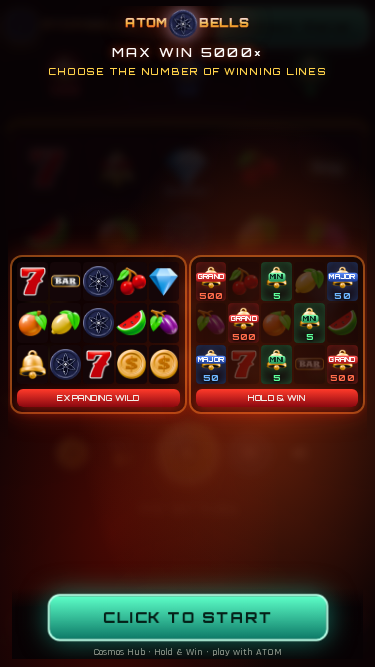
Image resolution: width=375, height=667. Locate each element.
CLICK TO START (187, 617)
